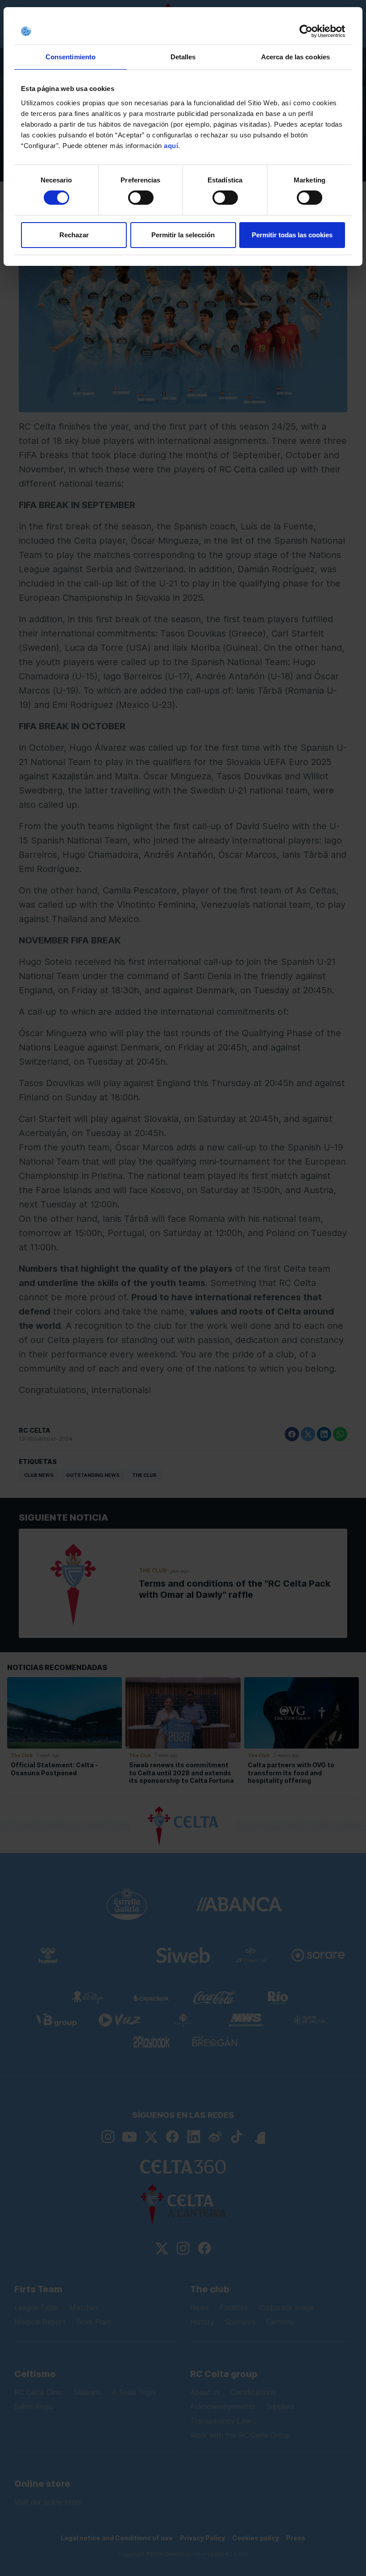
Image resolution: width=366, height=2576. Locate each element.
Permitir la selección (183, 235)
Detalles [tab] (183, 57)
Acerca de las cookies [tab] (295, 57)
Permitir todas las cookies (292, 235)
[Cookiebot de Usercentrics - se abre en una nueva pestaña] (306, 31)
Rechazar (74, 235)
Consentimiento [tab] (71, 57)
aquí (171, 146)
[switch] (141, 198)
